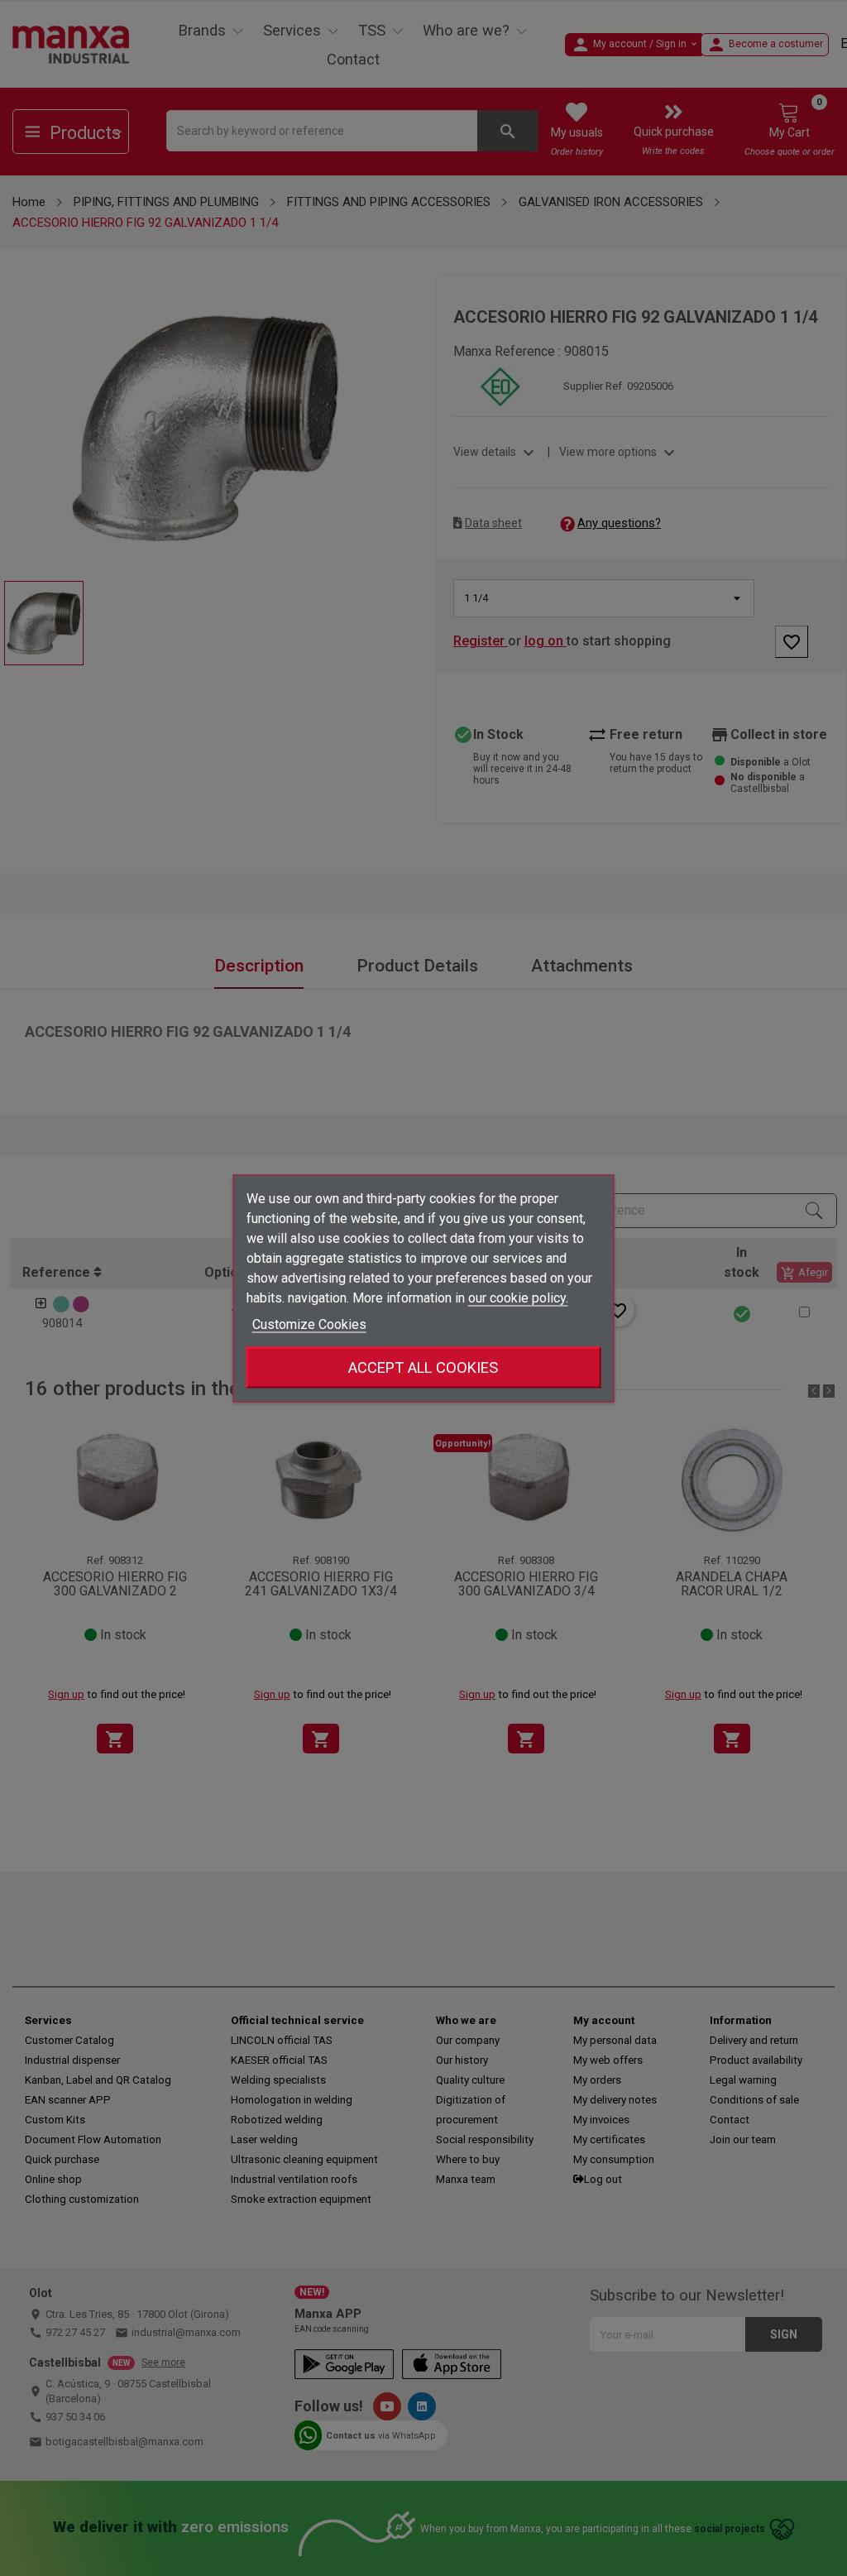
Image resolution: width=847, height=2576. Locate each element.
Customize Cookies (309, 1324)
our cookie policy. (518, 1297)
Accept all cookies (423, 1367)
